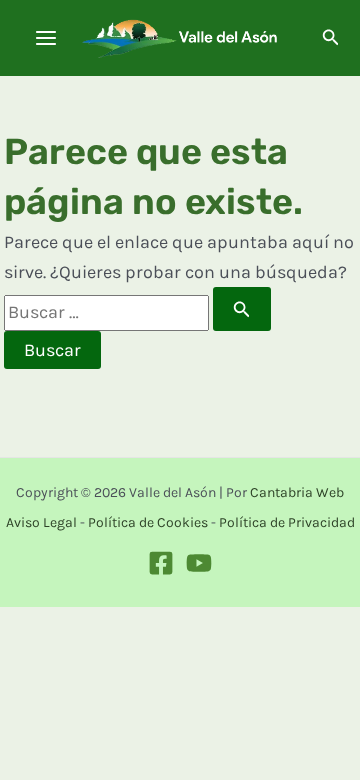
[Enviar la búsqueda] (242, 309)
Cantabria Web (297, 492)
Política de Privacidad (287, 522)
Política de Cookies (148, 522)
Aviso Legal (41, 522)
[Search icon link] (331, 40)
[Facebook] (161, 563)
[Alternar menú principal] (45, 38)
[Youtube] (199, 563)
